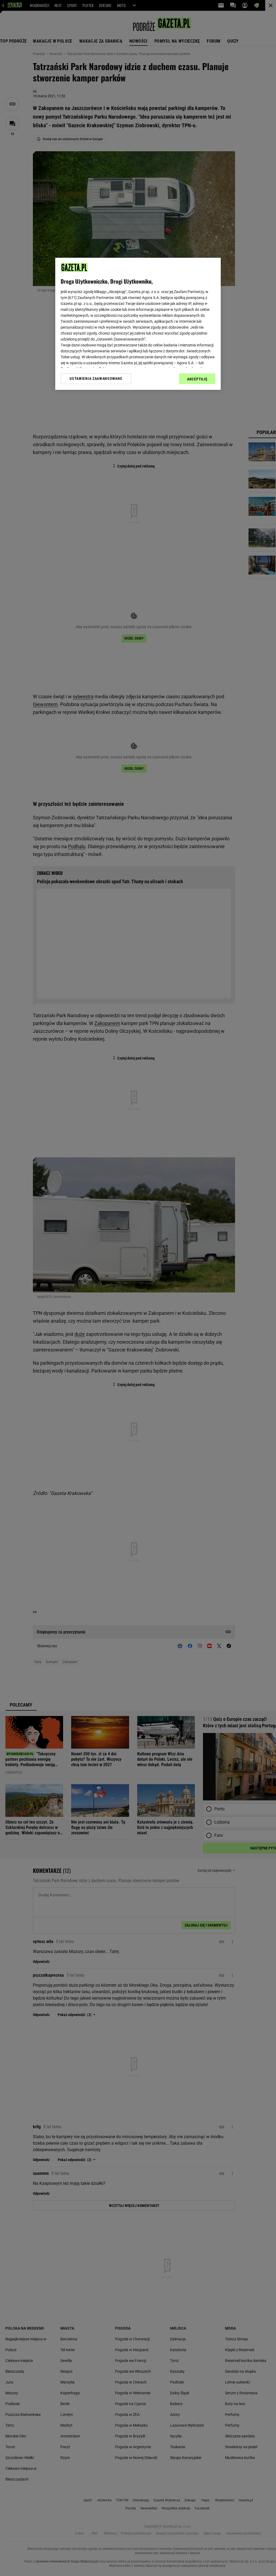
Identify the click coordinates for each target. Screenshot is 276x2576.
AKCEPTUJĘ (197, 379)
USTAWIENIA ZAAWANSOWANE (96, 379)
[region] (138, 324)
